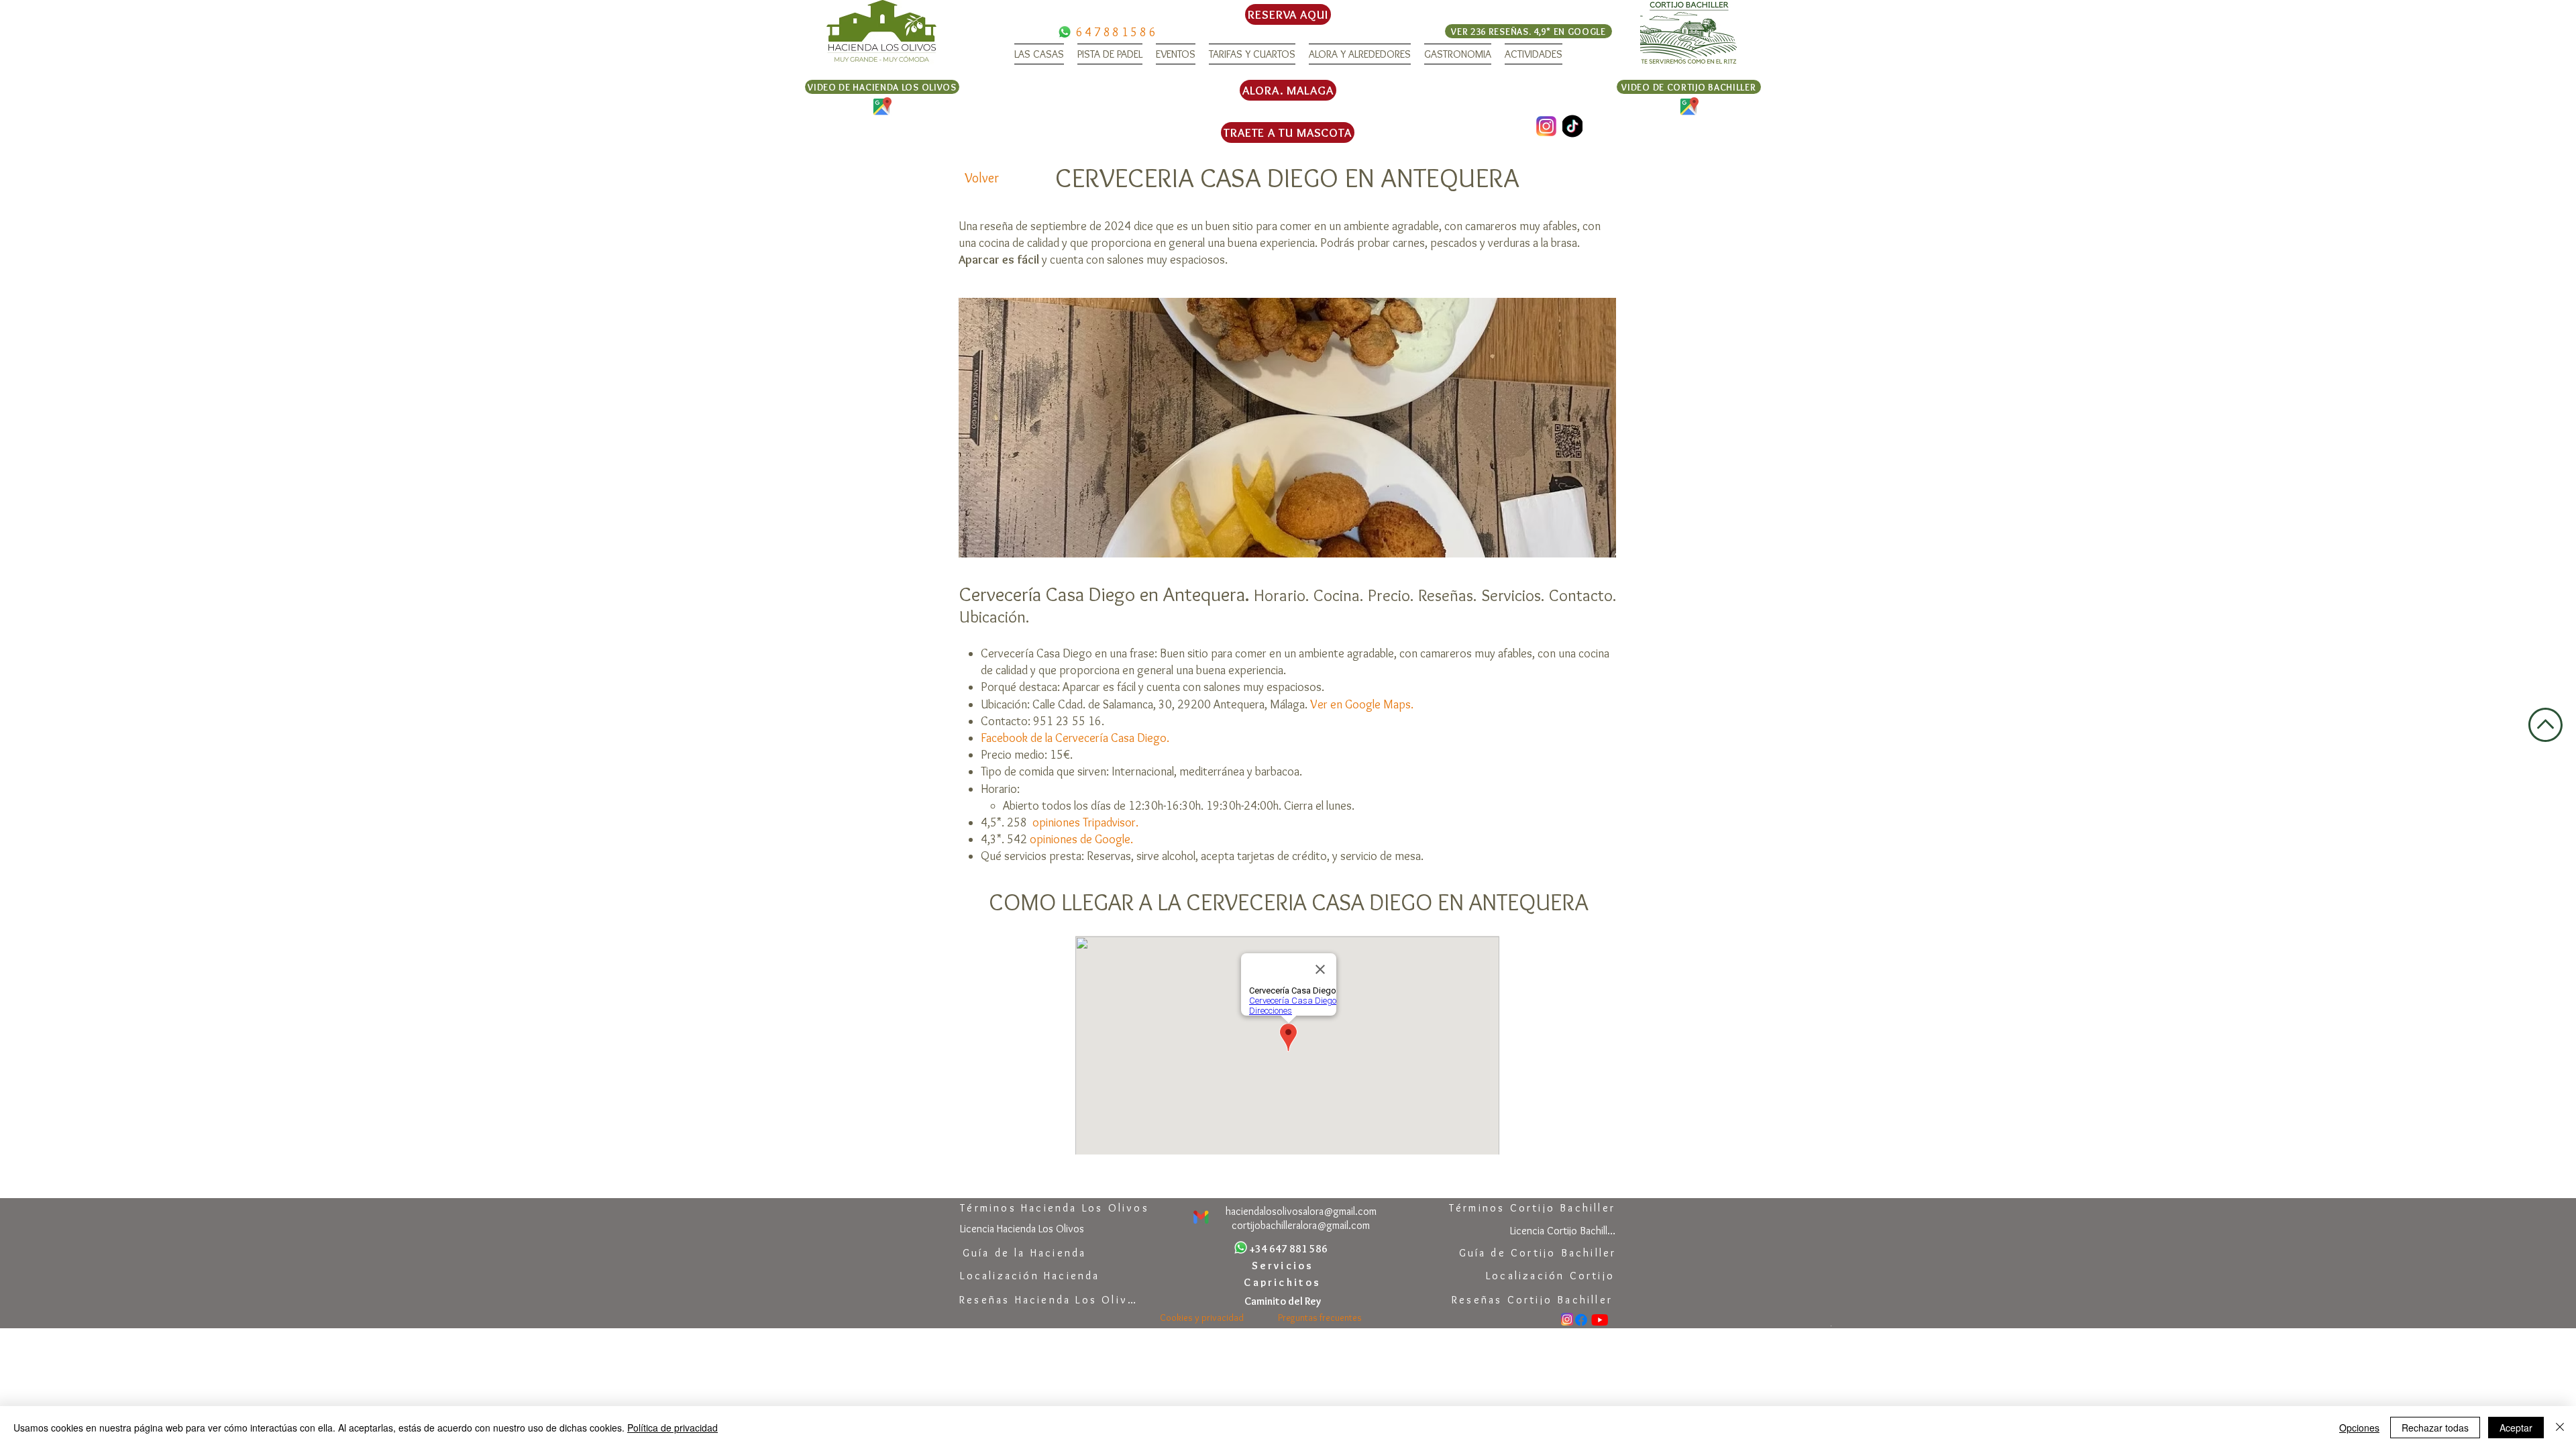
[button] (1039, 54)
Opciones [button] (2359, 1428)
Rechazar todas (2435, 1428)
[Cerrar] (2560, 1428)
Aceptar (2516, 1428)
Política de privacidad (673, 1428)
